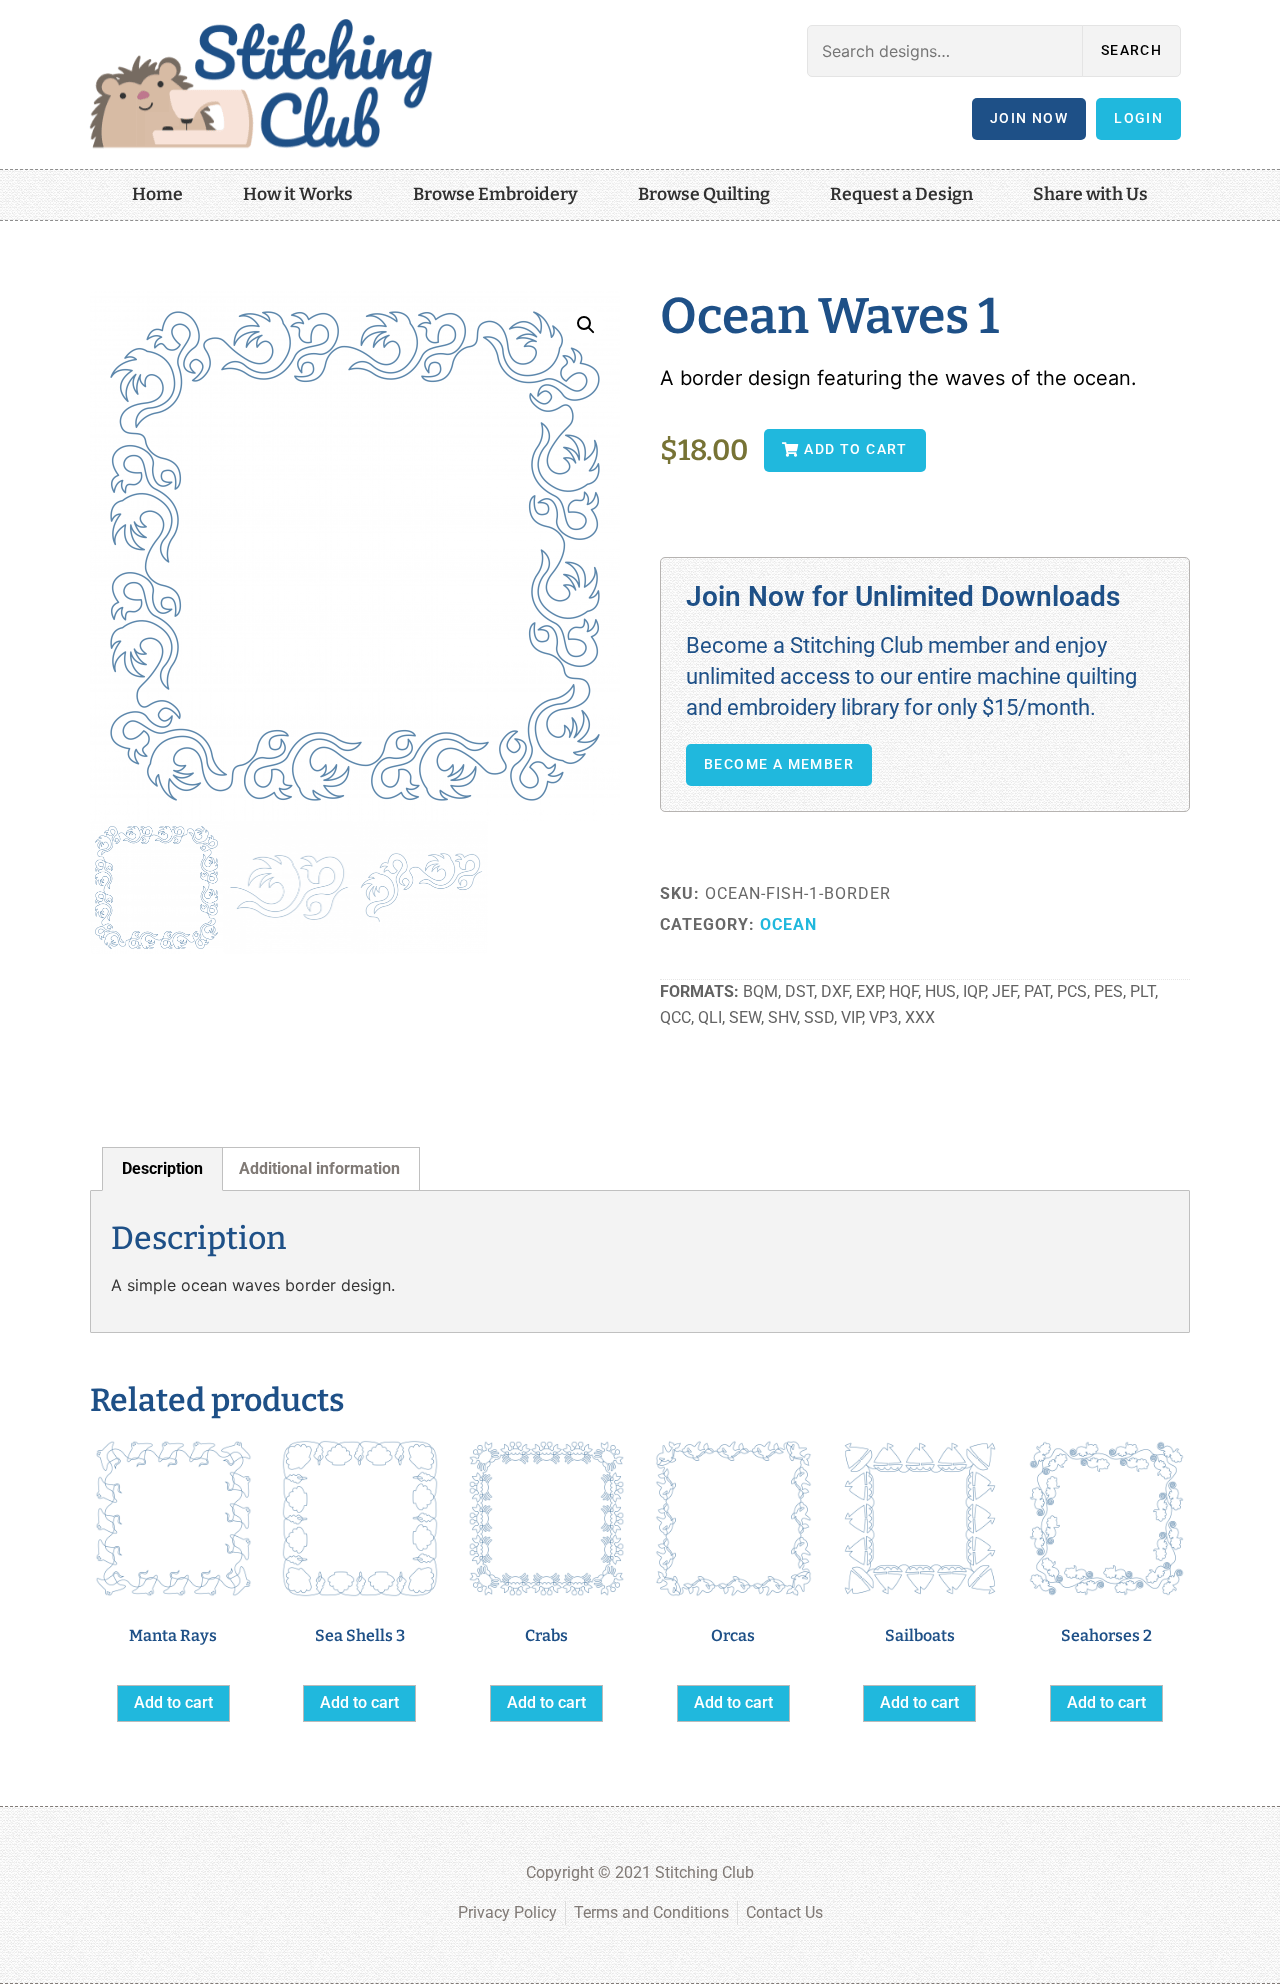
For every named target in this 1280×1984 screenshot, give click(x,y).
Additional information (319, 1168)
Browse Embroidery (495, 194)
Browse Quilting (704, 194)
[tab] (162, 1169)
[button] (586, 325)
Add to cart (173, 1702)
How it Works (298, 194)
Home (157, 194)
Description (162, 1168)
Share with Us (1090, 194)
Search (1131, 50)
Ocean (788, 924)
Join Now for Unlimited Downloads (903, 596)
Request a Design (901, 194)
